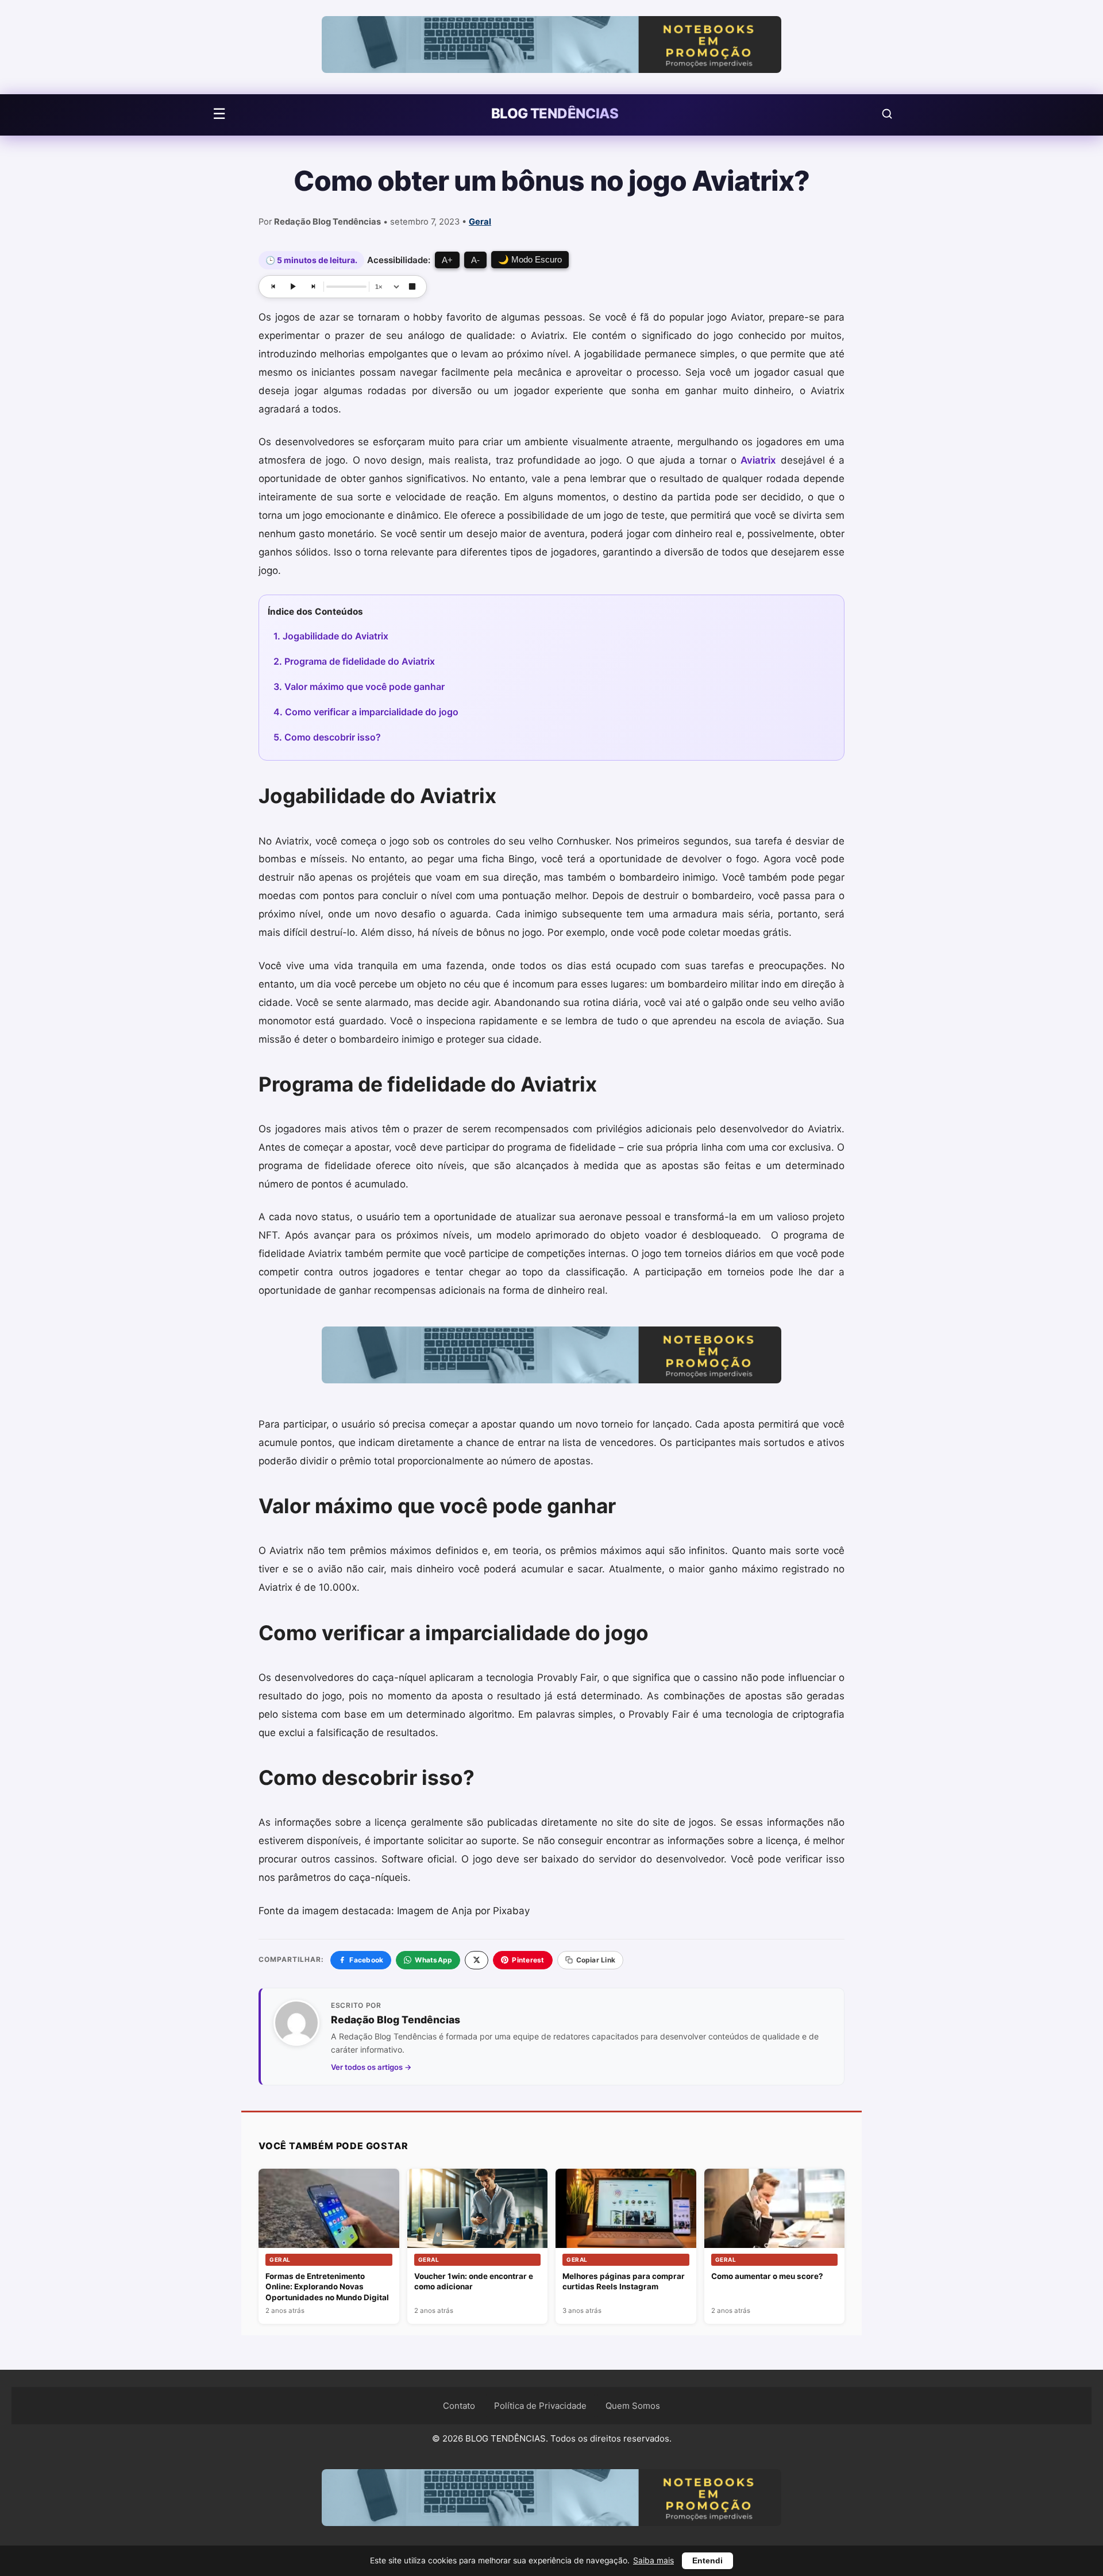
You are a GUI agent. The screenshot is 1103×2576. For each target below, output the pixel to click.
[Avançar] (313, 287)
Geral (480, 222)
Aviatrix (758, 460)
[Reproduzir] (293, 287)
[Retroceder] (273, 287)
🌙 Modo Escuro (530, 259)
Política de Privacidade (540, 2406)
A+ (447, 260)
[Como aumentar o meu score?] (775, 2208)
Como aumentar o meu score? (767, 2276)
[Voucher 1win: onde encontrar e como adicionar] (478, 2209)
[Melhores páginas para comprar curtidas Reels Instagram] (626, 2208)
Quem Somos (633, 2406)
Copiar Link (596, 1960)
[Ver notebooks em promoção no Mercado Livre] (551, 47)
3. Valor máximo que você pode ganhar (359, 687)
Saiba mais (653, 2560)
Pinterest (528, 1960)
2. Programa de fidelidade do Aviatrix (354, 661)
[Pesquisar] (887, 114)
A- (475, 260)
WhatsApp (433, 1960)
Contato (459, 2406)
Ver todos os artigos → (371, 2067)
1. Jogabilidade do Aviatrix (331, 636)
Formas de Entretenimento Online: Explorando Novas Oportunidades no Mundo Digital (327, 2287)
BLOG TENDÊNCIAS (555, 114)
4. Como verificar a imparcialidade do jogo (366, 712)
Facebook (366, 1960)
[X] (477, 1960)
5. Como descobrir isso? (327, 737)
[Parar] (412, 287)
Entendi (707, 2561)
